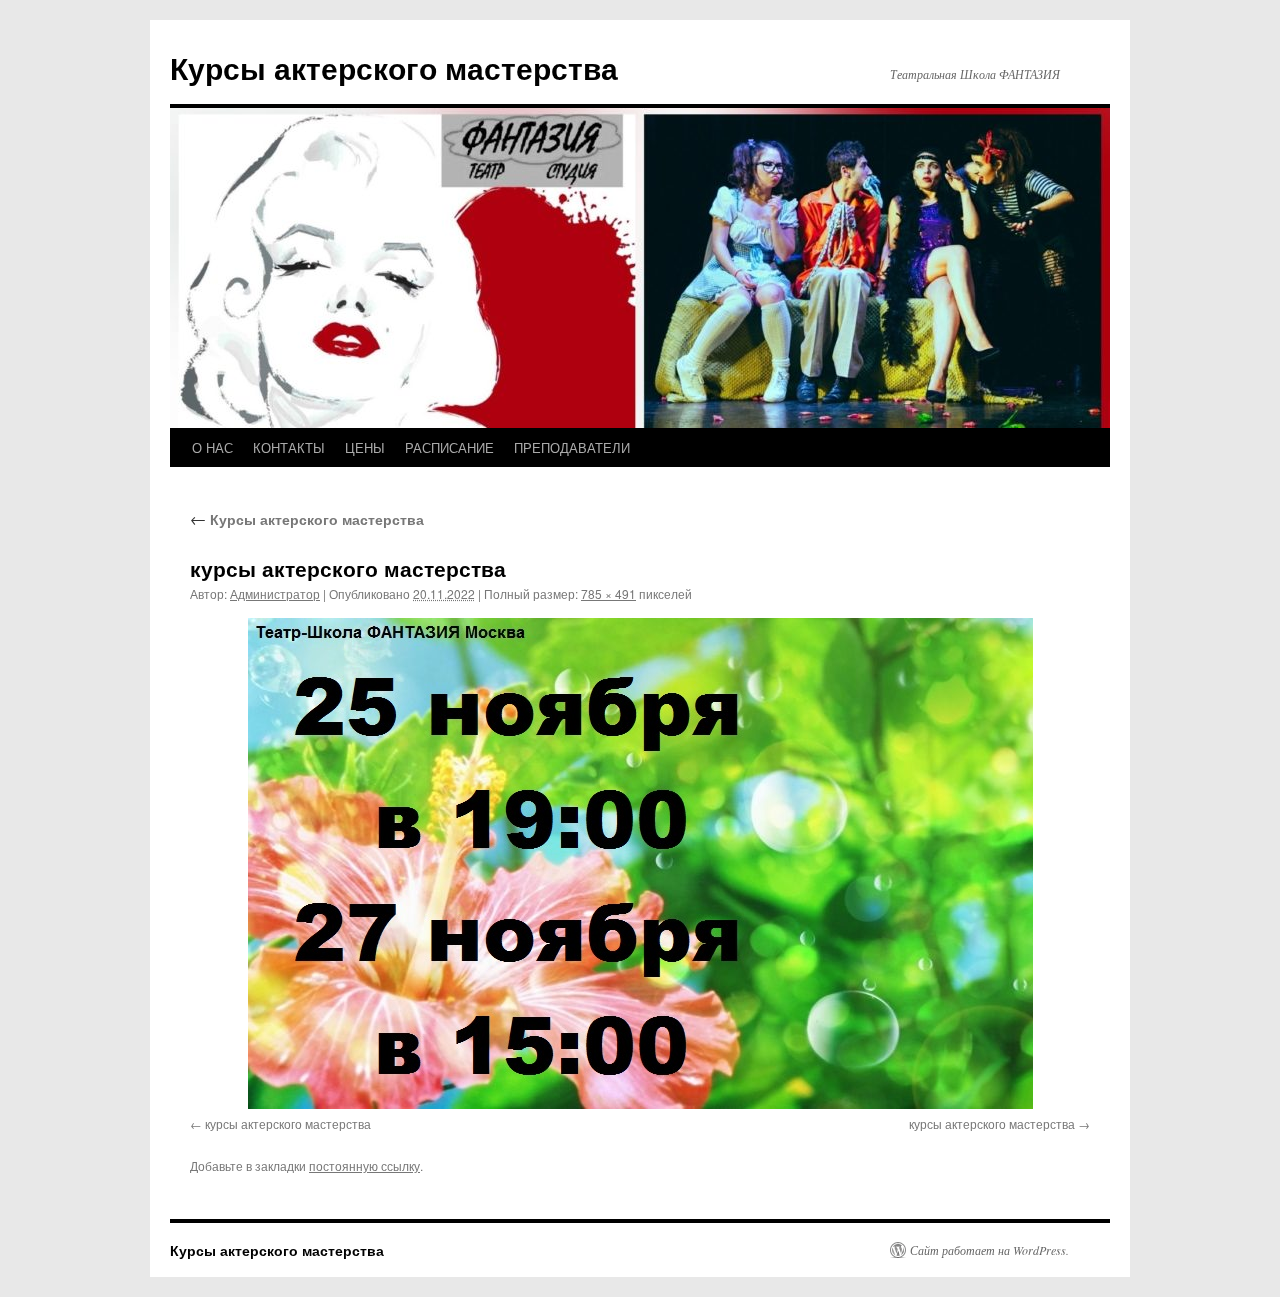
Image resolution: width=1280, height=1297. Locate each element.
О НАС (212, 447)
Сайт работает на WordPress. (989, 1250)
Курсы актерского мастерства (394, 67)
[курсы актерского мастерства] (640, 863)
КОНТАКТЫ (289, 447)
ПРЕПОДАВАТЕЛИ (572, 447)
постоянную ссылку (364, 1165)
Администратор (275, 593)
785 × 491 (608, 593)
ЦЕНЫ (365, 447)
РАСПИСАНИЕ (449, 447)
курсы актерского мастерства (288, 1123)
